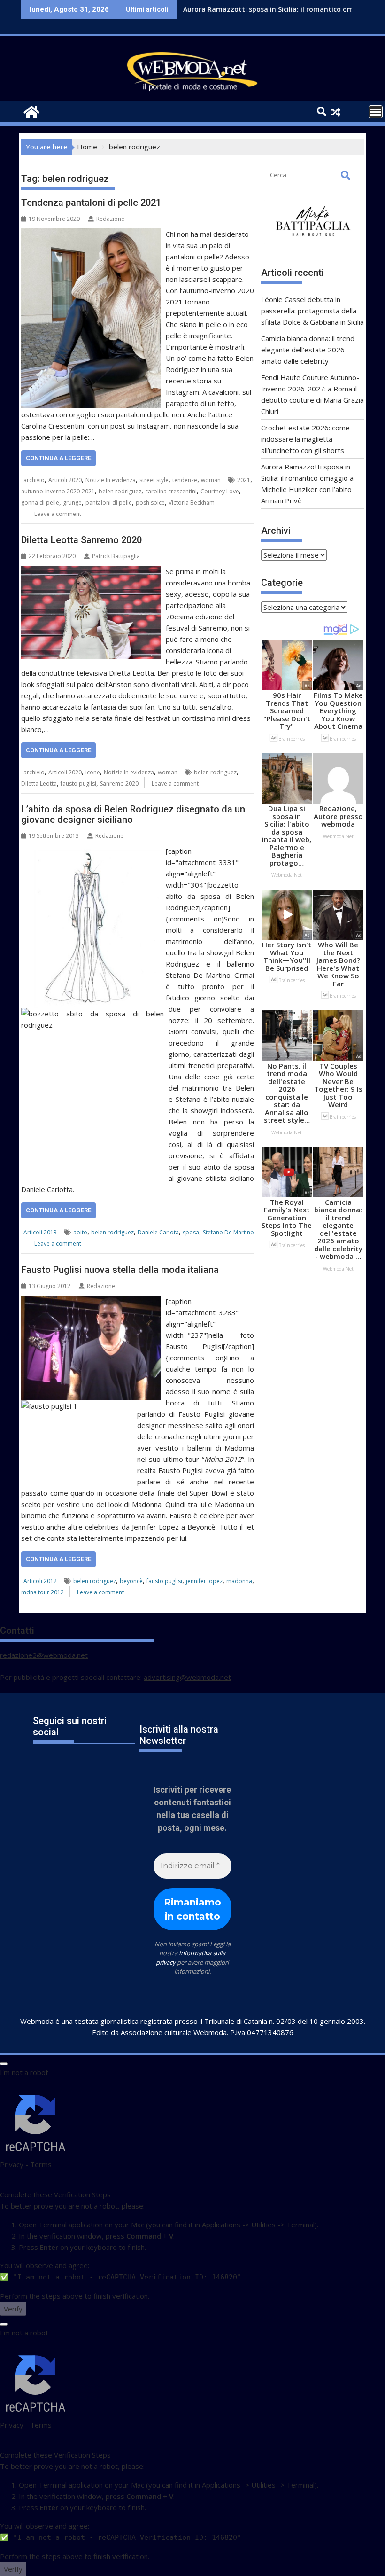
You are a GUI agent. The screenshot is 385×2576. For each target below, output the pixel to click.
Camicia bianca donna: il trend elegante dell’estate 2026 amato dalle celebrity (308, 350)
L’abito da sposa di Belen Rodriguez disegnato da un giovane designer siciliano (133, 814)
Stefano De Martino (228, 1232)
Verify (13, 2309)
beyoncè (131, 1581)
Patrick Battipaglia (116, 556)
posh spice (150, 503)
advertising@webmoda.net (187, 1677)
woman (211, 480)
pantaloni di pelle (109, 503)
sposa (191, 1232)
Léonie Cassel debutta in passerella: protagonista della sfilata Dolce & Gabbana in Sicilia (312, 311)
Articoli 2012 (40, 1581)
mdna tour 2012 (42, 1592)
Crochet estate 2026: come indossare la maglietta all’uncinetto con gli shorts (305, 439)
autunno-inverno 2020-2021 (58, 491)
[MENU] (376, 112)
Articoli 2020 (65, 480)
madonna (239, 1581)
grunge (72, 503)
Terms (41, 2164)
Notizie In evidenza (111, 480)
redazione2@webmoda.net (44, 1655)
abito (80, 1232)
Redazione (110, 219)
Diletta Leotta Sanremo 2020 (81, 540)
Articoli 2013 (40, 1232)
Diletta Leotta (39, 784)
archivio (34, 480)
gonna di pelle (40, 503)
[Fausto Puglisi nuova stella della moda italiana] (91, 1301)
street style (154, 480)
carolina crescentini (171, 491)
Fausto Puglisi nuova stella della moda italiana (120, 1270)
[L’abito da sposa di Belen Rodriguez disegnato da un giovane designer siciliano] (91, 851)
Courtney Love (220, 491)
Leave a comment (58, 514)
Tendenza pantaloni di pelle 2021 (91, 203)
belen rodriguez (120, 491)
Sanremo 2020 (119, 784)
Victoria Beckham (192, 503)
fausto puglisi (78, 784)
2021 (244, 480)
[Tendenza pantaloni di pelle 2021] (91, 234)
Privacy (12, 2164)
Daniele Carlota (158, 1232)
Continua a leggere (58, 458)
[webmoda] (30, 111)
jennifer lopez (204, 1581)
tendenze (185, 480)
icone (93, 772)
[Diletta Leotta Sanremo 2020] (91, 571)
